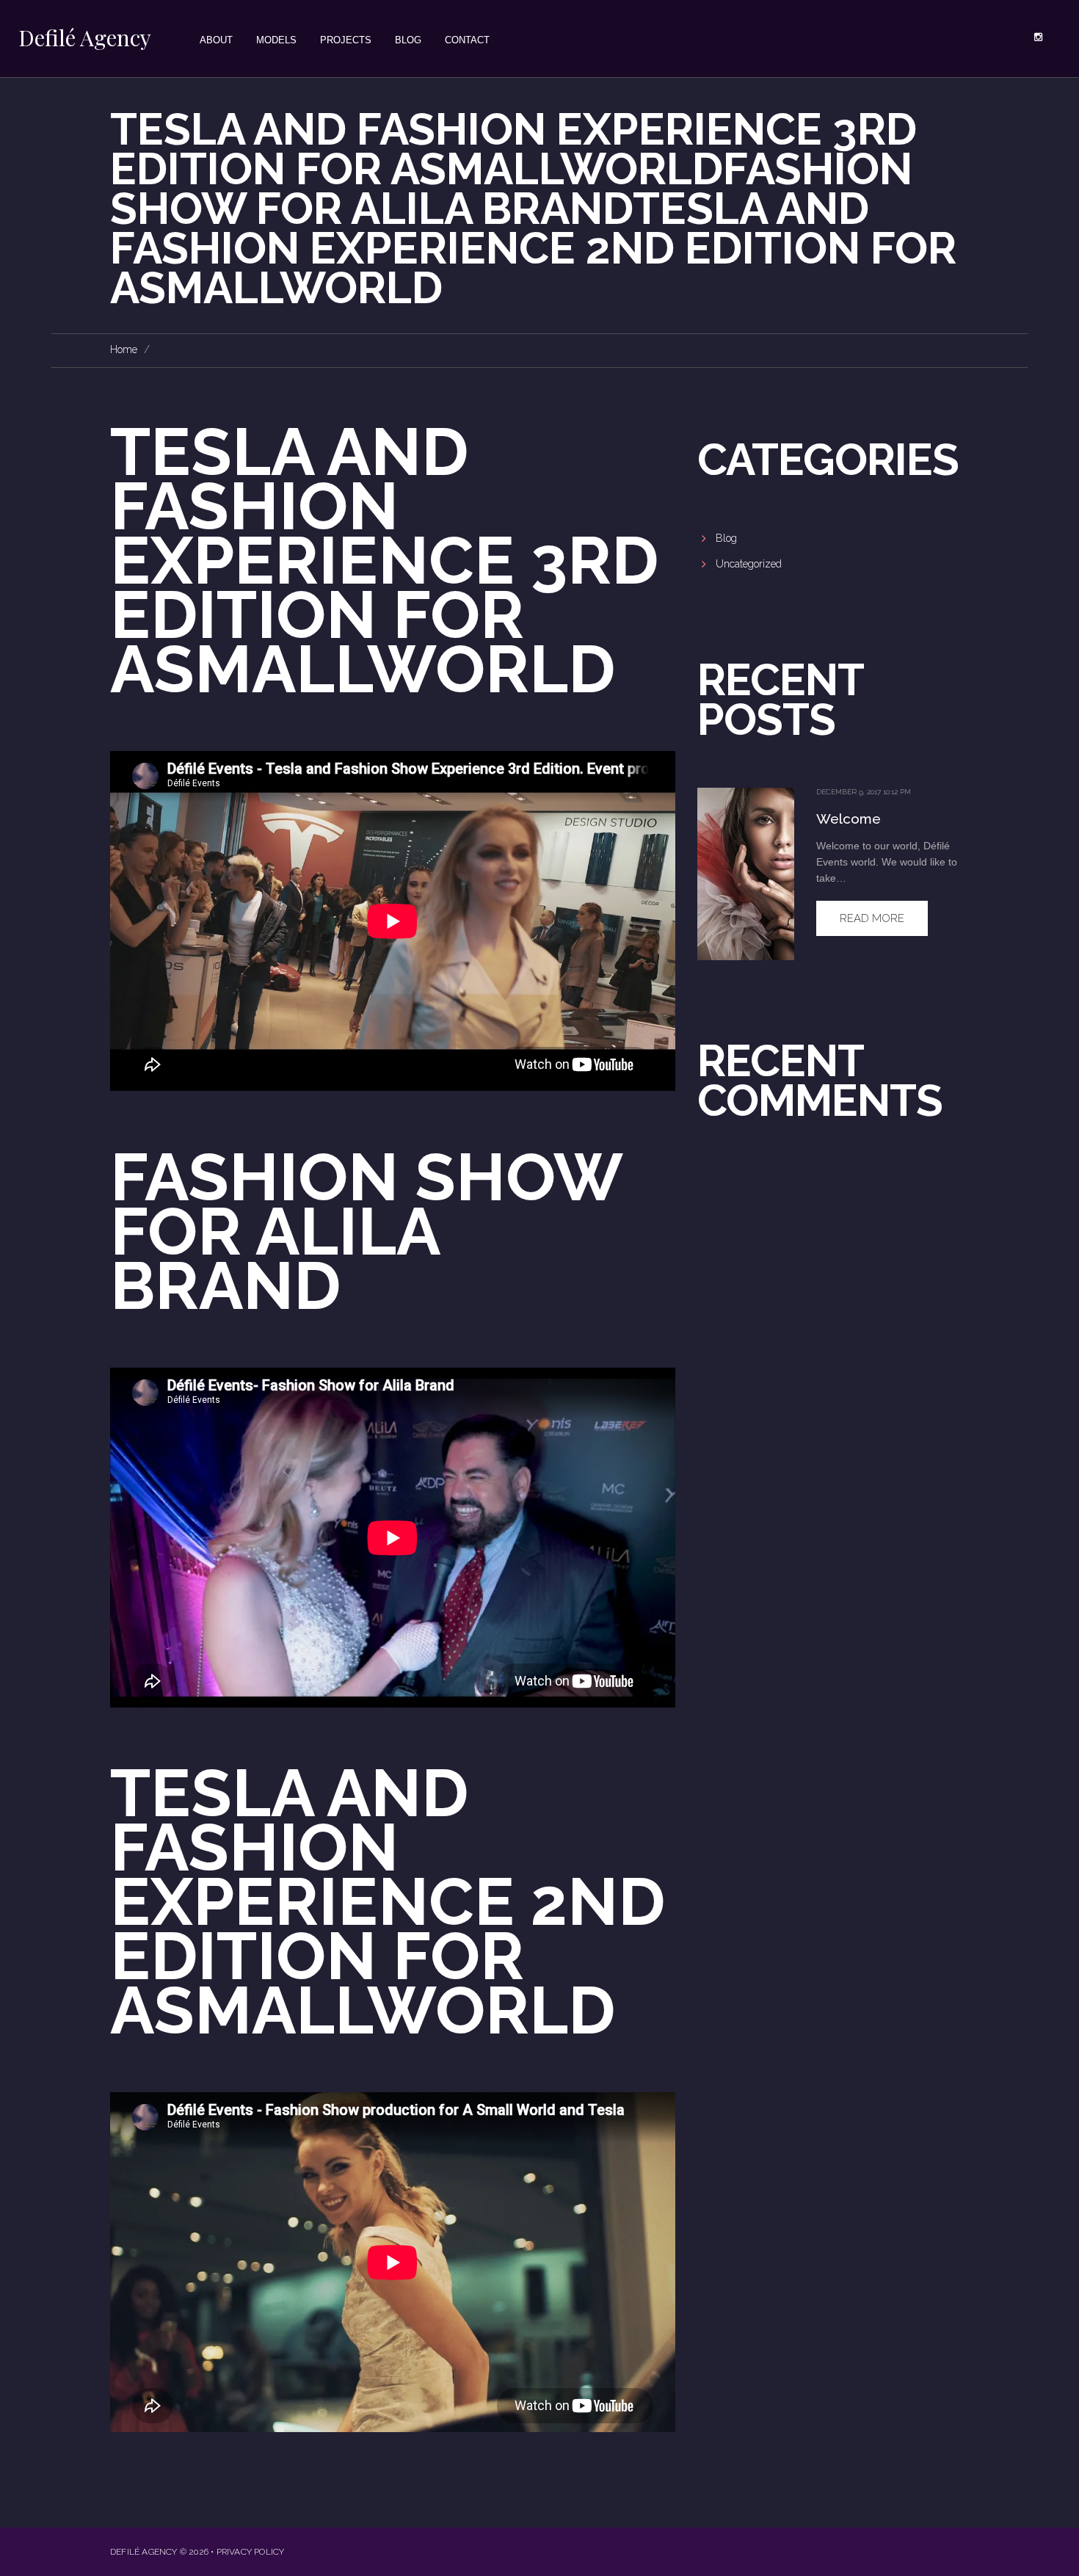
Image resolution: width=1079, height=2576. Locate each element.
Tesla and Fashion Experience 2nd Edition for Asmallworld (388, 1901)
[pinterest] (1038, 37)
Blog (726, 538)
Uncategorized (749, 564)
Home (124, 349)
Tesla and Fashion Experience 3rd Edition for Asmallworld (384, 560)
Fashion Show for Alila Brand (366, 1231)
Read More (872, 918)
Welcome (849, 819)
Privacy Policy (251, 2552)
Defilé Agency (85, 37)
